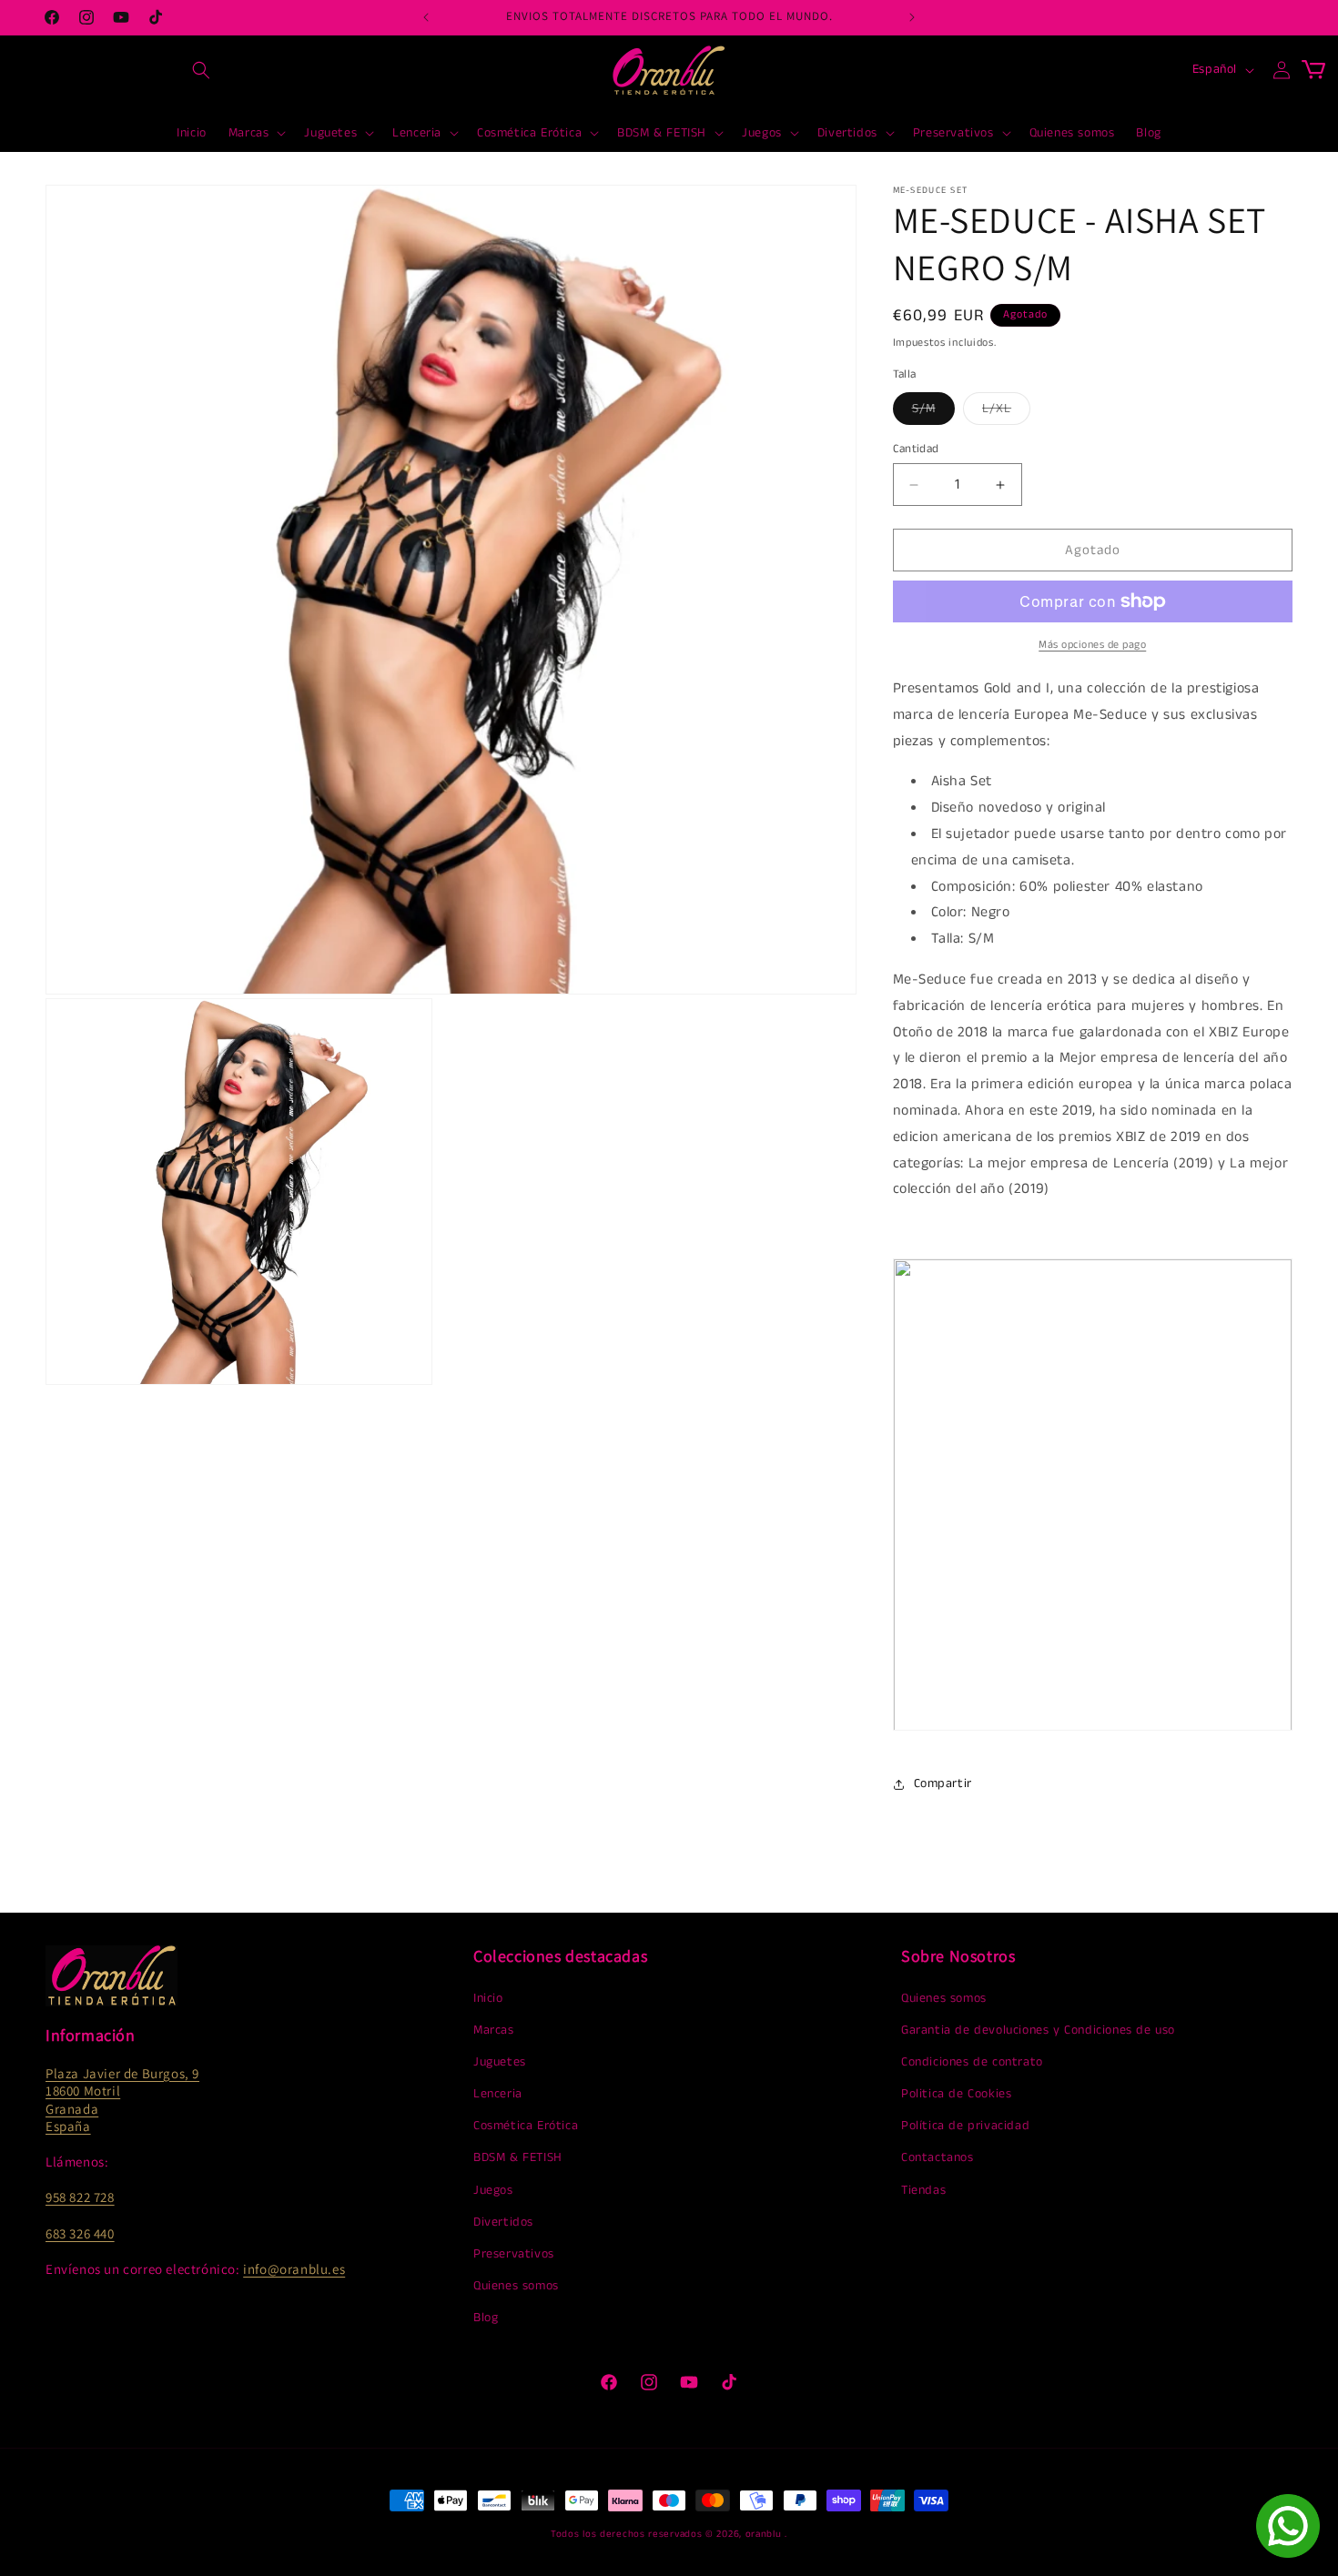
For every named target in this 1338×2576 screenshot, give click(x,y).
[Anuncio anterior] (426, 17)
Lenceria (498, 2094)
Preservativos (514, 2254)
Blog (486, 2318)
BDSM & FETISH (518, 2157)
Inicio (488, 1998)
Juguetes (500, 2062)
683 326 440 (80, 2233)
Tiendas (923, 2190)
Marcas (494, 2030)
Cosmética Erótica (526, 2126)
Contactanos (938, 2157)
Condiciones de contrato (972, 2062)
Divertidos (503, 2222)
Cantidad (916, 449)
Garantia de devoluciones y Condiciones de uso (1038, 2030)
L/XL (1006, 412)
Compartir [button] (943, 1783)
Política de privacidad (965, 2126)
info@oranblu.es (294, 2269)
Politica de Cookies (956, 2094)
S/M (933, 412)
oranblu (764, 2534)
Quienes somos (516, 2286)
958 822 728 (80, 2197)
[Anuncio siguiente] (912, 17)
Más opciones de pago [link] (1092, 645)
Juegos (493, 2190)
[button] (201, 70)
